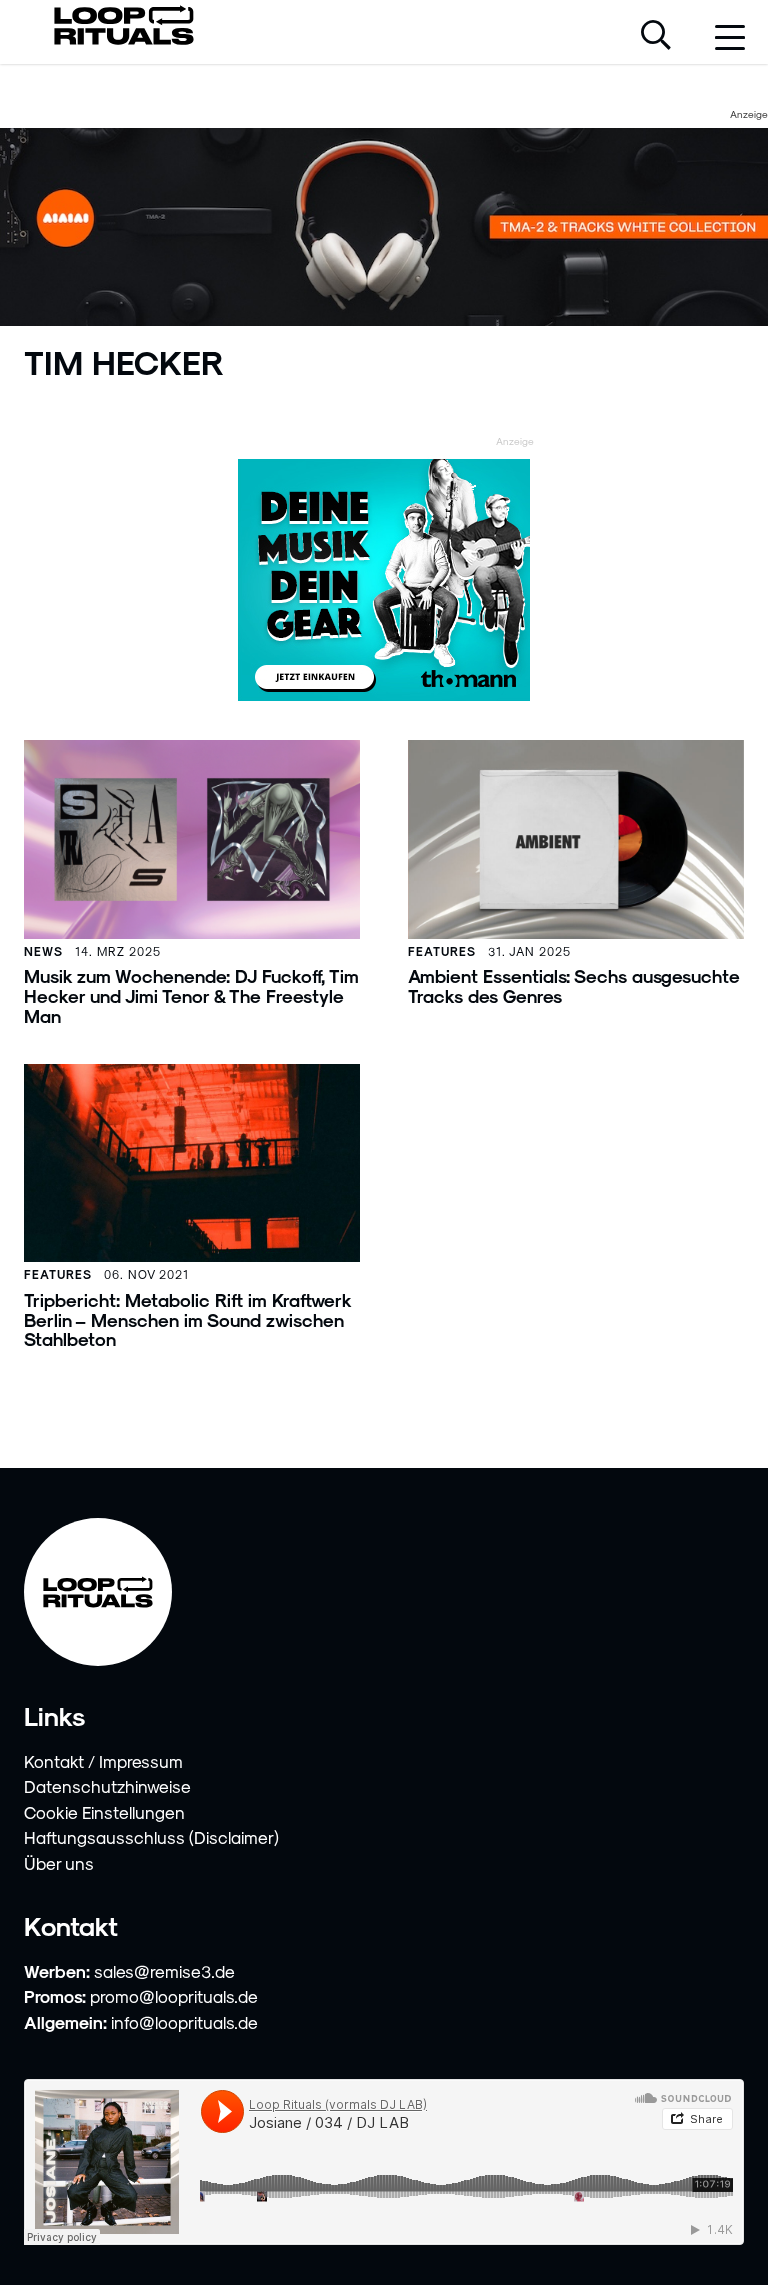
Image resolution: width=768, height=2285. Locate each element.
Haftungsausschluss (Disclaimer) (151, 1837)
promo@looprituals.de (174, 1996)
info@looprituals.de (184, 2022)
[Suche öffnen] (656, 37)
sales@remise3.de (164, 1971)
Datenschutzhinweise (107, 1786)
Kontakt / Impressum (103, 1761)
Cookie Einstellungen (104, 1812)
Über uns (59, 1863)
